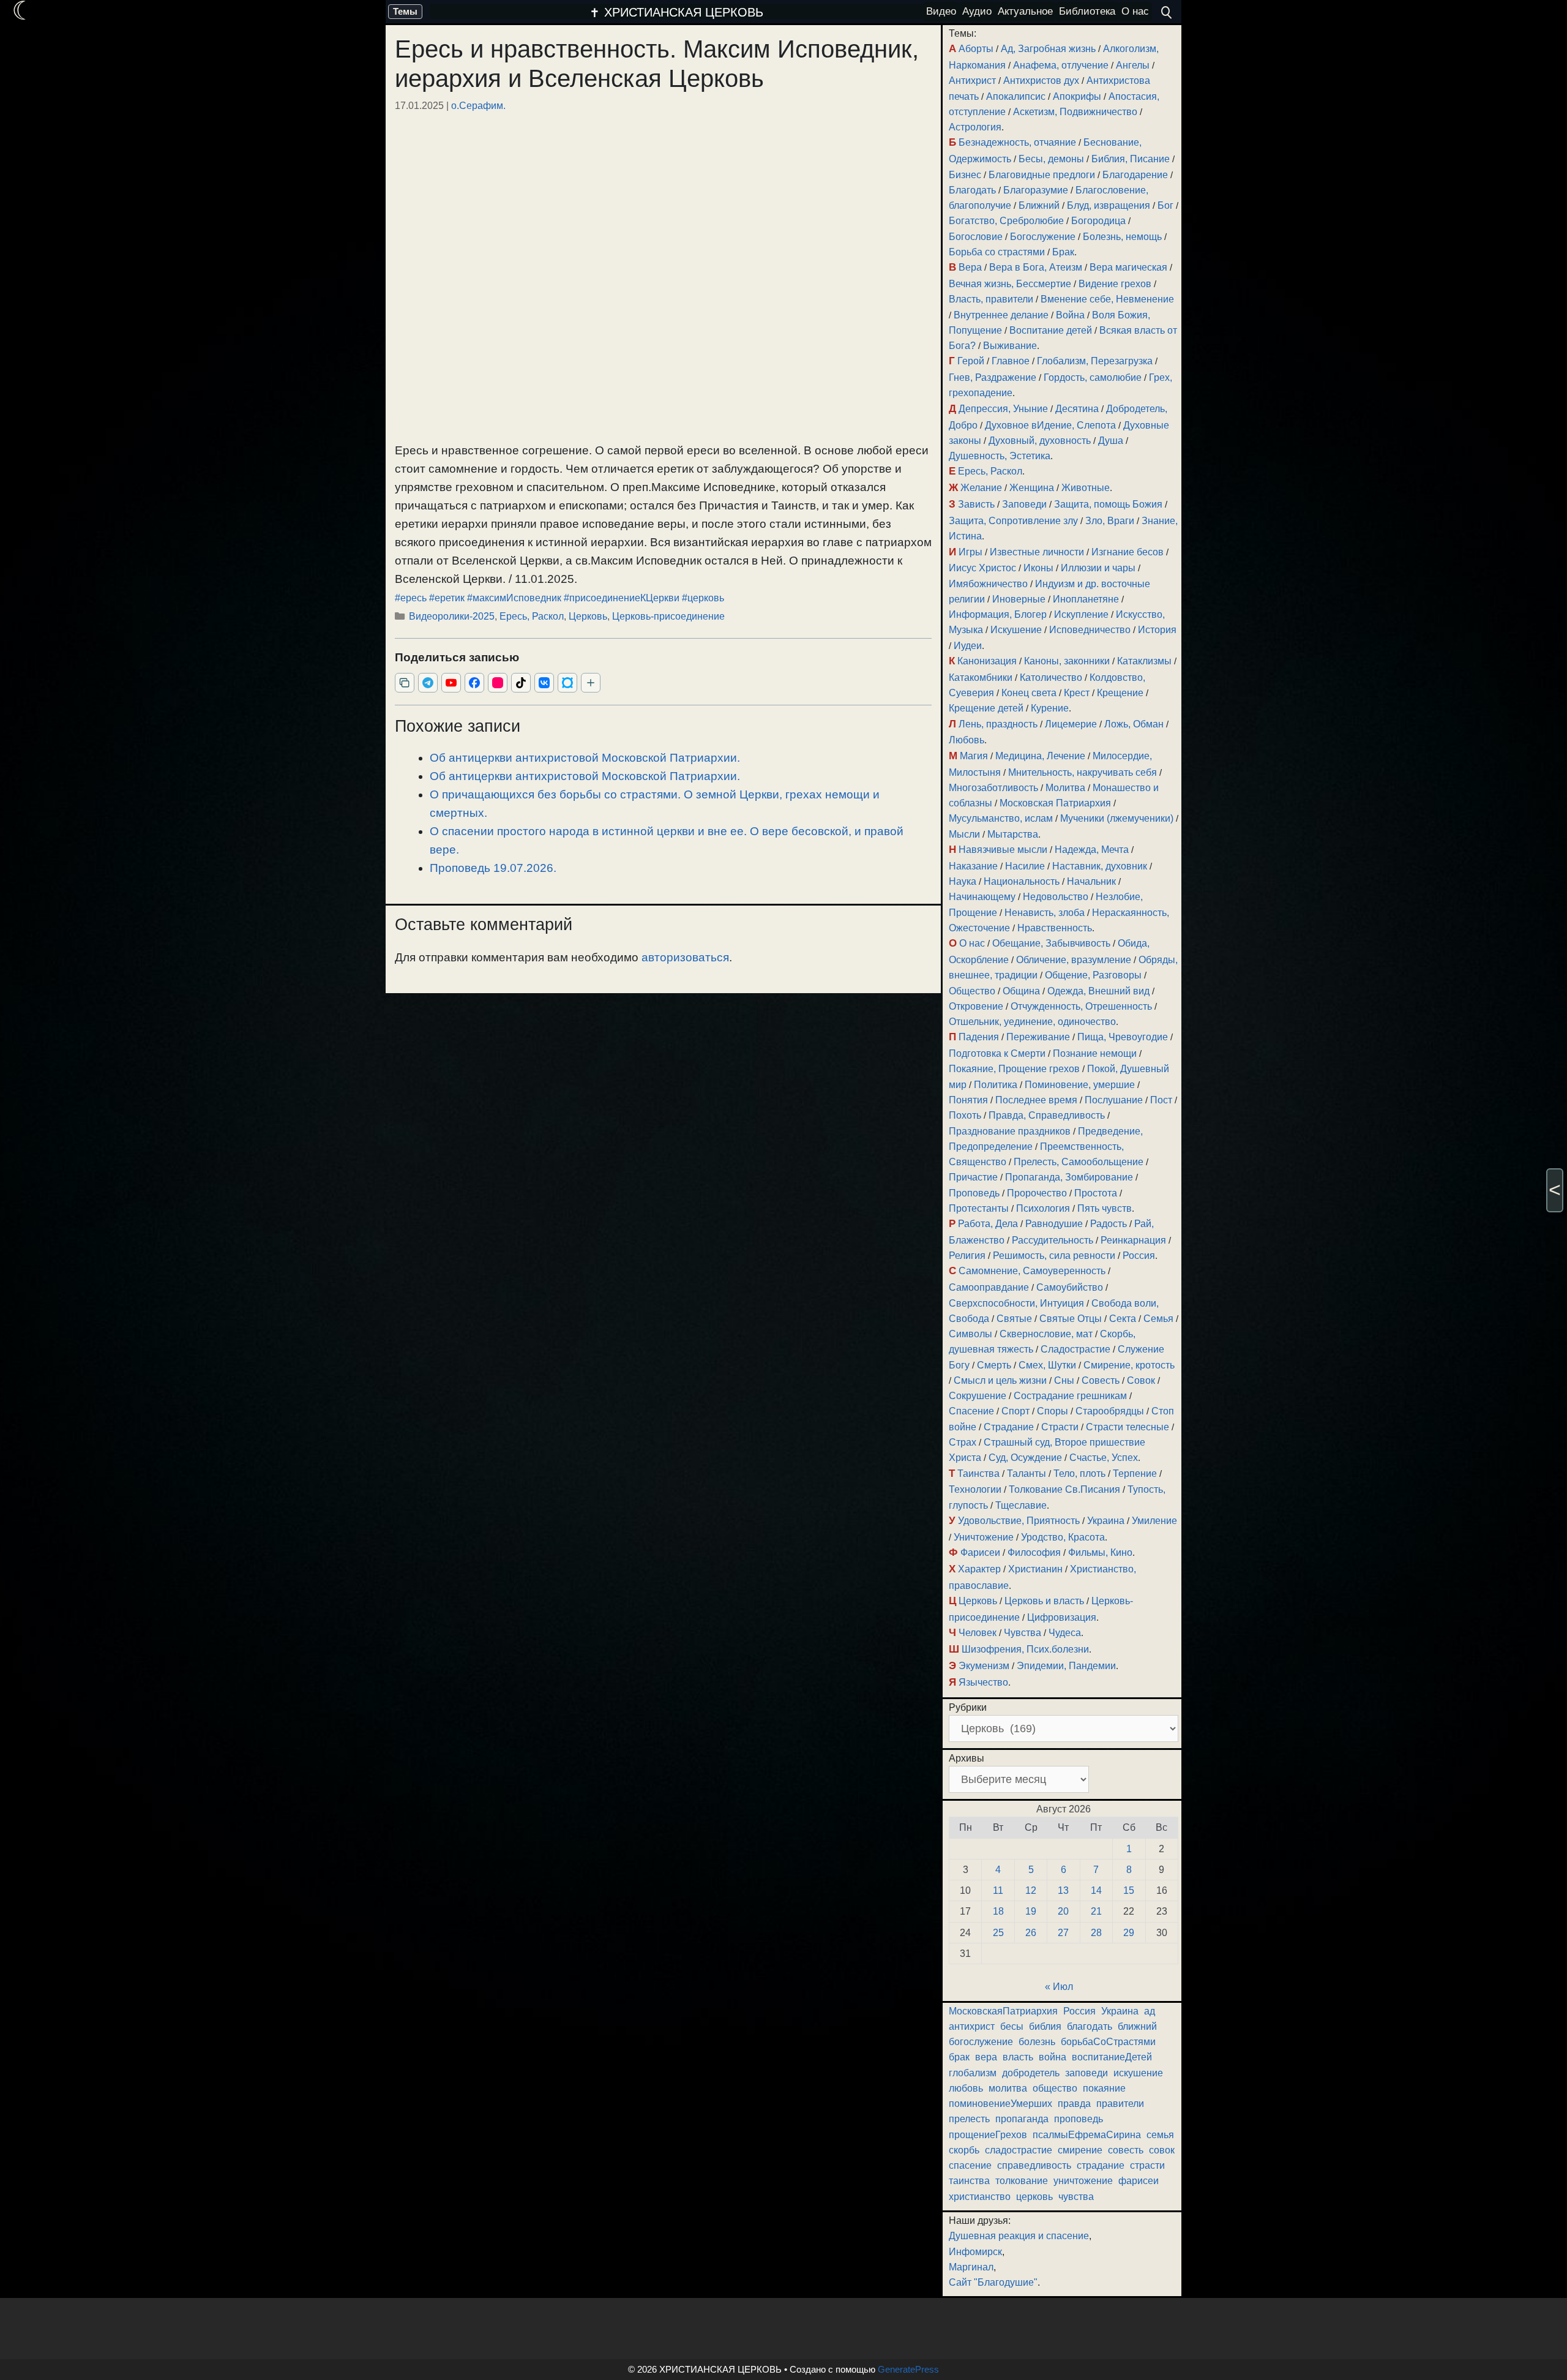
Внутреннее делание (1001, 315)
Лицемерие (1071, 724)
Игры (970, 552)
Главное (1011, 361)
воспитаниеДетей (1112, 2057)
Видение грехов (1115, 284)
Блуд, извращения (1109, 205)
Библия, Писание (1131, 159)
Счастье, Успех (1104, 1458)
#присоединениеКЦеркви (622, 598)
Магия (974, 756)
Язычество (983, 1682)
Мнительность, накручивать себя (1083, 772)
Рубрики (968, 1707)
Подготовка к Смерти (997, 1053)
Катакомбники (981, 678)
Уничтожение (984, 1537)
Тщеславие (1021, 1505)
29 (1129, 1933)
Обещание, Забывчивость (1051, 943)
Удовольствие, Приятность (1019, 1521)
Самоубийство (1070, 1287)
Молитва (1065, 788)
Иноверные (1019, 599)
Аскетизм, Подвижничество (1075, 112)
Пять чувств (1105, 1208)
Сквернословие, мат (1046, 1334)
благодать (1090, 2026)
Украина (1106, 1521)
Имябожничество (988, 584)
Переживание (1038, 1037)
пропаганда (1022, 2119)
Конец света (1029, 693)
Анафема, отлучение (1061, 65)
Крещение (1120, 693)
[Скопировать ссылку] (405, 683)
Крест (1077, 693)
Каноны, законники (1067, 661)
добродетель (1031, 2073)
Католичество (1051, 678)
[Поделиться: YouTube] (451, 683)
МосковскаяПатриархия (1003, 2011)
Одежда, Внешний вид (1098, 991)
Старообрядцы (1110, 1411)
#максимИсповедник (514, 598)
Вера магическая (1128, 267)
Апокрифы (1077, 96)
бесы (1012, 2026)
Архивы (967, 1758)
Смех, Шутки (1047, 1365)
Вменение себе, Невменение (1107, 299)
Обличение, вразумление (1074, 960)
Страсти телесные (1128, 1427)
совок (1162, 2150)
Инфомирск (975, 2252)
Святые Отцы (1071, 1319)
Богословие (976, 237)
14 (1096, 1890)
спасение (970, 2165)
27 (1063, 1933)
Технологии (975, 1489)
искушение (1138, 2073)
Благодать (972, 190)
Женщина (1032, 488)
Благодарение (1135, 175)
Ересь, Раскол (532, 616)
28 (1096, 1933)
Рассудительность (1053, 1240)
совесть (1126, 2150)
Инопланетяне (1086, 599)
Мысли (964, 834)
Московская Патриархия (1055, 803)
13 (1063, 1890)
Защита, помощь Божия (1108, 504)
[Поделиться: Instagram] (498, 683)
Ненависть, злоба (1045, 913)
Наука (963, 881)
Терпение (1135, 1473)
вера (986, 2057)
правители (1120, 2104)
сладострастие (1019, 2150)
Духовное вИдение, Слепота (1050, 425)
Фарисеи (980, 1552)
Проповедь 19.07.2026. (493, 868)
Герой (971, 361)
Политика (996, 1085)
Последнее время (1036, 1100)
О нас (972, 943)
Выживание (1010, 346)
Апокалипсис (1016, 96)
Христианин (1035, 1569)
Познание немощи (1095, 1053)
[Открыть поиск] (1167, 12)
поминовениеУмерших (1000, 2104)
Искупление (1081, 614)
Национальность (1022, 881)
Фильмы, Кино (1100, 1552)
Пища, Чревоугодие (1123, 1037)
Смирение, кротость (1129, 1365)
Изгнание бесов (1128, 552)
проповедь (1079, 2119)
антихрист (972, 2026)
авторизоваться (685, 957)
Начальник (1091, 881)
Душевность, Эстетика (1000, 456)
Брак (1063, 252)
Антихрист (972, 81)
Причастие (973, 1177)
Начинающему (982, 897)
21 (1096, 1911)
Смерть (994, 1365)
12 (1031, 1890)
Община (1021, 991)
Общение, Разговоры (1093, 975)
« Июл (1059, 1987)
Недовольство (1056, 897)
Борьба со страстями (997, 252)
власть (1018, 2057)
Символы (970, 1334)
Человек (978, 1633)
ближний (1137, 2026)
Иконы (1038, 568)
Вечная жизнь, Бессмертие (1010, 284)
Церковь (588, 616)
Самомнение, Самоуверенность (1032, 1271)
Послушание (1114, 1100)
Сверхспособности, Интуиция (1016, 1303)
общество (1055, 2088)
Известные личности (1037, 552)
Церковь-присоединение (668, 616)
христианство (980, 2197)
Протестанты (979, 1208)
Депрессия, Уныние (1003, 409)
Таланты (1027, 1473)
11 (998, 1890)
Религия (967, 1256)
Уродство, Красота (1063, 1537)
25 (998, 1933)
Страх (963, 1442)
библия (1045, 2026)
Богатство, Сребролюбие (1006, 221)
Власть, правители (991, 299)
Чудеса (1065, 1633)
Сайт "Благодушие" (993, 2282)
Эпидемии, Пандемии (1066, 1666)
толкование (1022, 2181)
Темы (405, 11)
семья (1160, 2135)
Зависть (976, 504)
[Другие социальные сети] (591, 683)
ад (1150, 2011)
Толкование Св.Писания (1064, 1489)
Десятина (1077, 409)
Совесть (1101, 1380)
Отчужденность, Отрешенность (1081, 1006)
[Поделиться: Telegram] (428, 683)
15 (1129, 1890)
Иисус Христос (982, 568)
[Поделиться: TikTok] (521, 683)
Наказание (973, 866)
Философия (1034, 1552)
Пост (1161, 1100)
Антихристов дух (1041, 81)
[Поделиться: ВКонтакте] (544, 683)
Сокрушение (978, 1396)
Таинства (978, 1473)
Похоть (965, 1115)
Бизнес (965, 175)
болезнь (1037, 2042)
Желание (981, 488)
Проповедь (974, 1193)
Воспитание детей (1051, 330)
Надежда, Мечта (1092, 850)
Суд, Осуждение (1025, 1458)
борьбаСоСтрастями (1108, 2042)
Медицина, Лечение (1040, 756)
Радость (1109, 1224)
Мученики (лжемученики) (1117, 818)
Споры (1053, 1411)
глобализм (973, 2073)
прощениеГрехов (988, 2135)
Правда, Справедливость (1047, 1115)
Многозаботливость (993, 788)
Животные (1086, 488)
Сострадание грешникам (1070, 1396)
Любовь (967, 740)
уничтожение (1083, 2181)
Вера (970, 267)
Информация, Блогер (998, 614)
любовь (966, 2088)
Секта (1123, 1319)
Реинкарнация (1133, 1240)
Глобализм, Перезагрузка (1095, 361)
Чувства (1023, 1633)
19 (1031, 1911)
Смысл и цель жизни (1000, 1380)
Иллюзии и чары (1098, 568)
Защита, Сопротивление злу (1013, 521)
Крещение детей (986, 708)
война (1053, 2057)
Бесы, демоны (1051, 159)
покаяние (1104, 2088)
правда (1074, 2104)
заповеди (1086, 2073)
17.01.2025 (419, 105)
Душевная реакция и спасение (1019, 2236)
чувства (1076, 2197)
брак (959, 2057)
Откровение (976, 1006)
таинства (969, 2181)
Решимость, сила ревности (1054, 1256)
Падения (979, 1037)
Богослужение (1043, 237)
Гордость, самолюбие (1093, 377)
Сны (1064, 1380)
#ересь (411, 598)
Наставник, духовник (1100, 866)
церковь (1034, 2197)
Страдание (1009, 1427)
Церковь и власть (1044, 1601)
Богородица (1098, 221)
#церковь (703, 598)
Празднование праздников (1010, 1131)
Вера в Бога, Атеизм (1036, 267)
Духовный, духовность (1040, 441)
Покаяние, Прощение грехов (1014, 1069)
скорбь (964, 2150)
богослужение (981, 2042)
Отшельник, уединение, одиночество (1032, 1022)
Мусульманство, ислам (1001, 818)
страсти (1147, 2165)
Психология (1043, 1208)
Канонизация (987, 661)
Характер (979, 1569)
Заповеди (1024, 504)
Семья (1158, 1319)
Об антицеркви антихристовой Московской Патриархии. (585, 758)
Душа (1111, 441)
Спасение (971, 1411)
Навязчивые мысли (1003, 850)
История (1157, 630)
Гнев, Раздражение (993, 377)
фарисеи (1139, 2181)
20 (1063, 1911)
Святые (1014, 1319)
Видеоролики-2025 (452, 616)
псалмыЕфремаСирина (1087, 2135)
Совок (1141, 1380)
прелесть (969, 2119)
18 (998, 1911)
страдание (1101, 2165)
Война (1070, 315)
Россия (1139, 1256)
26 (1031, 1933)
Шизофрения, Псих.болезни (1025, 1649)
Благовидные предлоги (1042, 175)
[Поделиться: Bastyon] (567, 683)
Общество (972, 991)
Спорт (1015, 1411)
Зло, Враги (1110, 521)
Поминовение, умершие (1080, 1085)
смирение (1080, 2150)
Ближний (1039, 205)
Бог (1165, 205)
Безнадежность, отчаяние (1017, 142)
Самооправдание (989, 1287)
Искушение (1016, 630)
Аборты (976, 49)
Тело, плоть (1079, 1473)
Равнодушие (1054, 1224)
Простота (1096, 1193)
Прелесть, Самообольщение (1079, 1162)
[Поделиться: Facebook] (474, 683)
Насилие (1025, 866)
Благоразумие (1036, 190)
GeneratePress (908, 2369)
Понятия (968, 1100)
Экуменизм (984, 1666)
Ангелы (1133, 65)
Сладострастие (1075, 1349)
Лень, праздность (998, 724)
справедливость (1034, 2165)
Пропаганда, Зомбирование (1069, 1177)
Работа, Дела (988, 1224)
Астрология (975, 127)
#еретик (447, 598)
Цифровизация (1062, 1617)
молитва (1008, 2088)
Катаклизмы (1144, 661)
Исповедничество (1090, 630)
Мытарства (1013, 834)
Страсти (1060, 1427)
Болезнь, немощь (1122, 237)
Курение (1050, 708)
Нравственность (1055, 928)
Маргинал (971, 2267)
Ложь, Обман (1134, 724)
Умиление (1154, 1521)
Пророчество (1037, 1193)
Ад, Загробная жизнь (1048, 49)
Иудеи (968, 646)
